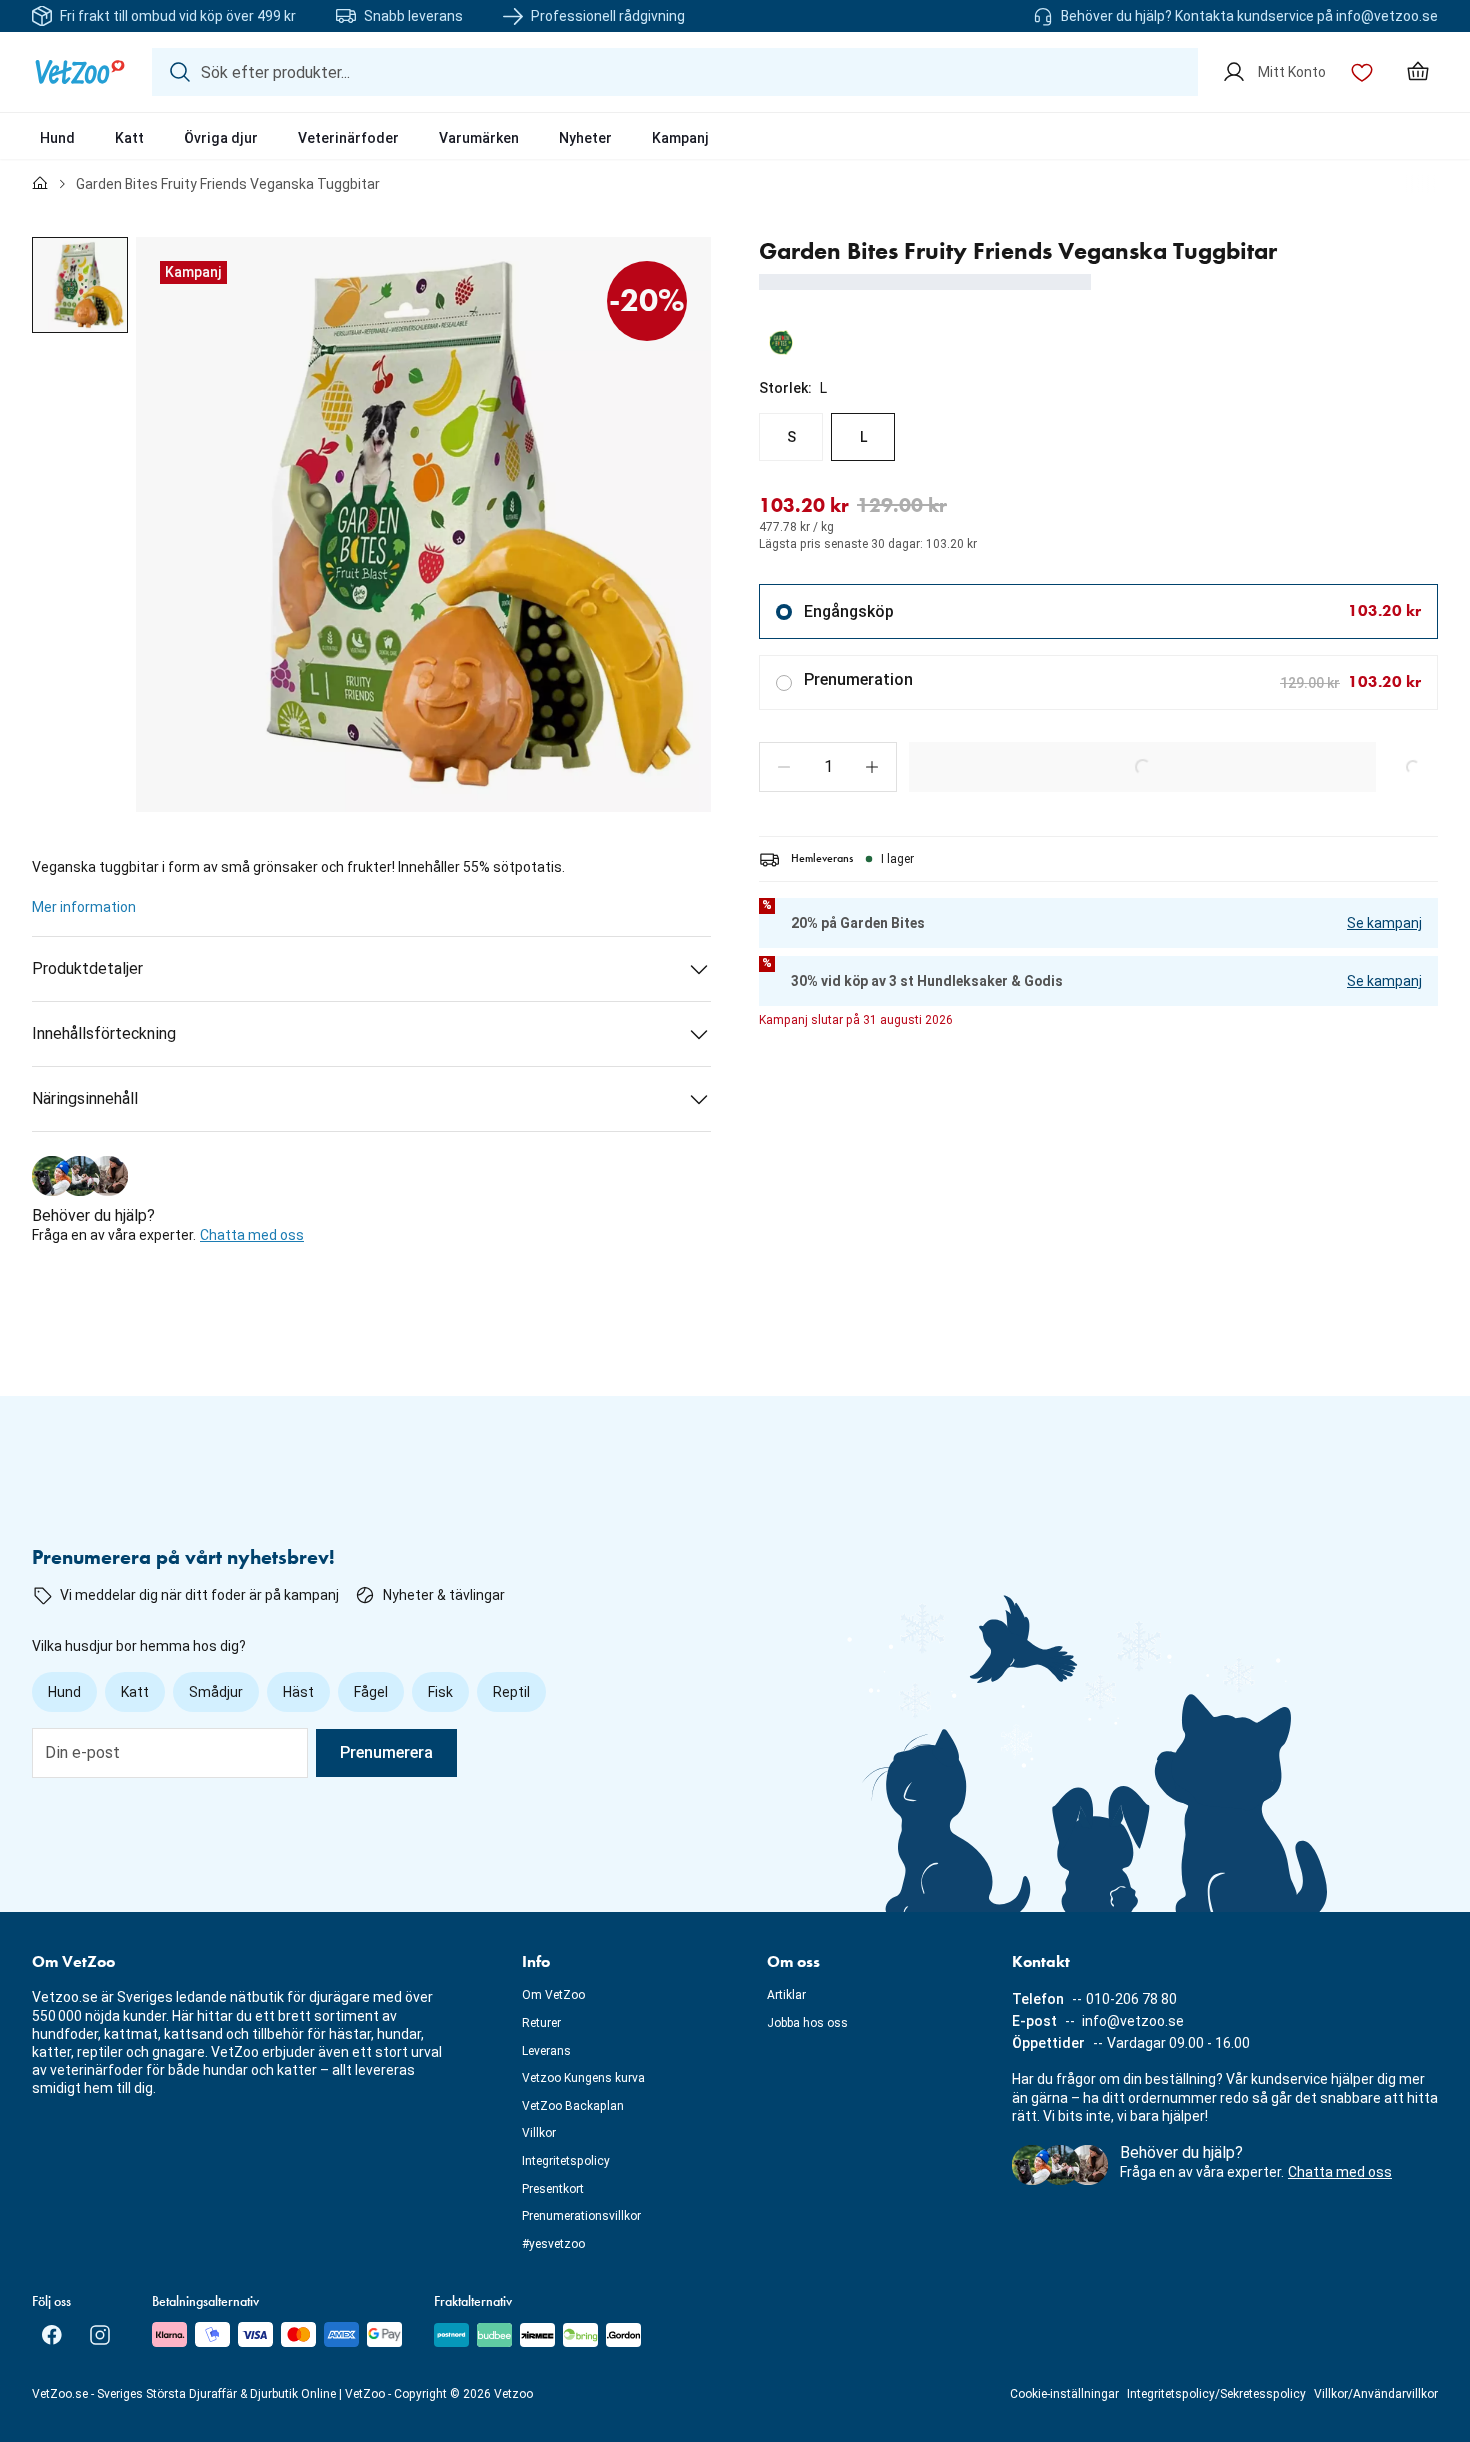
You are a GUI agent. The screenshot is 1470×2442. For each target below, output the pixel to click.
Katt (129, 138)
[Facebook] (52, 2335)
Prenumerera (386, 1752)
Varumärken (479, 138)
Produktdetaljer (87, 968)
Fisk (440, 1692)
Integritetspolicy (566, 2161)
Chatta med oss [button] (252, 1235)
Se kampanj (1384, 923)
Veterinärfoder (348, 138)
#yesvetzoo (553, 2244)
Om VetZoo (553, 1995)
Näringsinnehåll (85, 1098)
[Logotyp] (80, 72)
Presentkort (553, 2189)
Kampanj (680, 138)
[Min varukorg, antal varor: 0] (1418, 72)
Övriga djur (221, 138)
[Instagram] (100, 2335)
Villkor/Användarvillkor (1376, 2394)
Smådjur (216, 1692)
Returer (541, 2023)
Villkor (539, 2133)
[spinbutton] (828, 767)
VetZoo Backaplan (573, 2106)
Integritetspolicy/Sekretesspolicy (1216, 2394)
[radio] (791, 437)
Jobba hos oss (807, 2023)
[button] (784, 767)
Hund (57, 138)
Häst (298, 1692)
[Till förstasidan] (40, 184)
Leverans (546, 2051)
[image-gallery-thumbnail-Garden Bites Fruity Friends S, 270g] (80, 285)
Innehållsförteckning (104, 1033)
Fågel (371, 1692)
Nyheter (585, 138)
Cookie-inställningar (1064, 2394)
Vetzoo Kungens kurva (583, 2078)
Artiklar (786, 1995)
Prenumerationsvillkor (581, 2216)
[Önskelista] (1362, 72)
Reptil (511, 1692)
